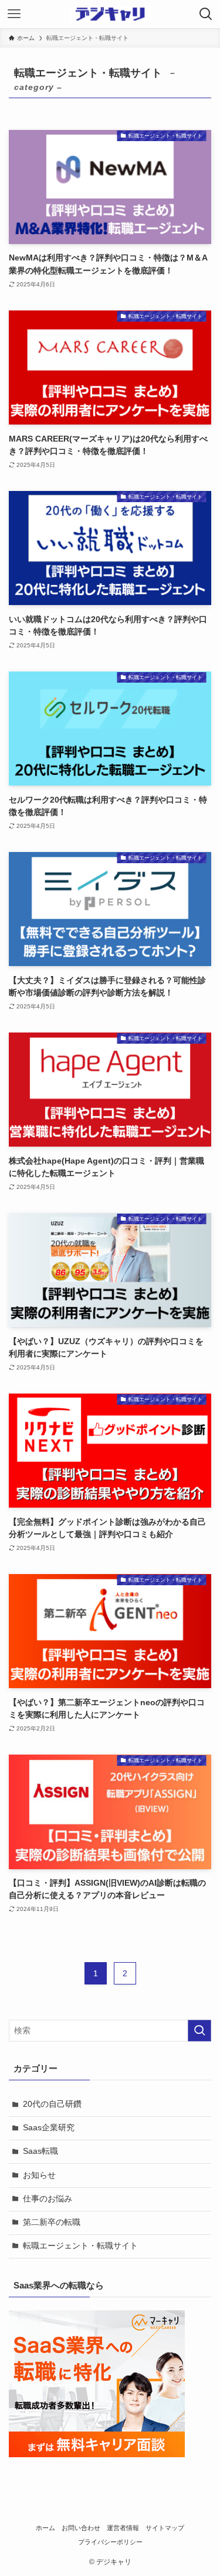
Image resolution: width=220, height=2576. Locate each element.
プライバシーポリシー (110, 2542)
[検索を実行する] (199, 2031)
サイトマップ (165, 2528)
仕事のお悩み (48, 2199)
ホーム (45, 2528)
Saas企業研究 (49, 2128)
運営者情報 (123, 2528)
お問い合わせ (81, 2528)
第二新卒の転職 (52, 2222)
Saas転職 (40, 2151)
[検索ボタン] (206, 14)
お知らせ (39, 2175)
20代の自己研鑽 (52, 2104)
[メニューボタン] (14, 14)
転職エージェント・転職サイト (80, 2246)
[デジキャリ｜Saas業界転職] (110, 14)
